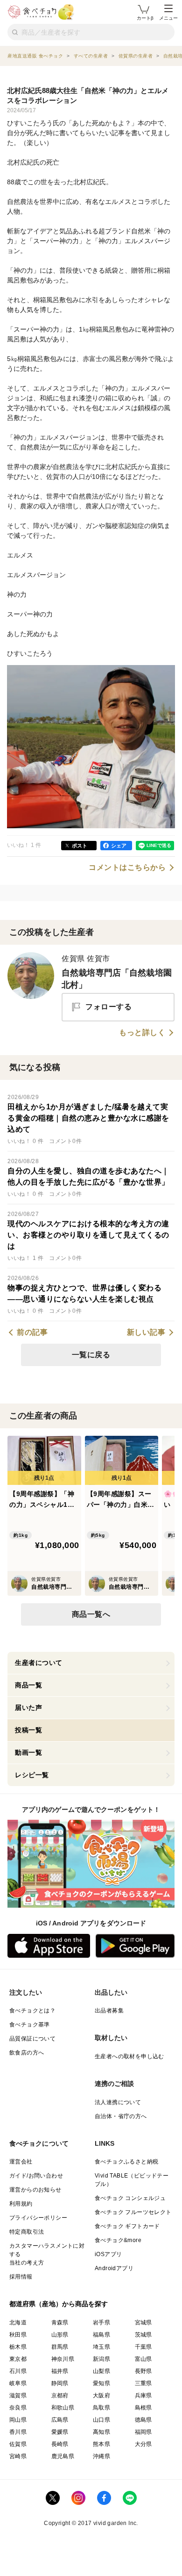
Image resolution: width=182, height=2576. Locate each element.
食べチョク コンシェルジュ (130, 2198)
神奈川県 (63, 2359)
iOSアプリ (108, 2254)
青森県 (60, 2323)
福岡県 (143, 2432)
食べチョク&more (118, 2240)
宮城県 (143, 2323)
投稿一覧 (28, 1730)
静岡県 (60, 2383)
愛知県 (101, 2383)
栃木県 (18, 2347)
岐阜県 (18, 2383)
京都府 (60, 2395)
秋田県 (18, 2335)
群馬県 (60, 2347)
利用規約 (21, 2204)
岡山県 (18, 2420)
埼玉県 (101, 2347)
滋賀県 (18, 2395)
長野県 (143, 2371)
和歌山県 (63, 2408)
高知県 (101, 2432)
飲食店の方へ (27, 2053)
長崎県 (60, 2444)
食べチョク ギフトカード (127, 2226)
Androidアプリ (114, 2268)
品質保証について (32, 2039)
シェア (119, 846)
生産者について (39, 1663)
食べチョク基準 (30, 2025)
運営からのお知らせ (35, 2190)
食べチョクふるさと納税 (126, 2162)
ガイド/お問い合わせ (36, 2176)
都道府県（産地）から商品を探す (59, 2304)
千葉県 (143, 2347)
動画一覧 (28, 1752)
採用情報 (21, 2277)
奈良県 (18, 2408)
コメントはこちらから (127, 868)
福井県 (60, 2371)
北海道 (18, 2323)
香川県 (18, 2432)
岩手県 (101, 2323)
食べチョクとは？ (32, 2011)
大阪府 (101, 2395)
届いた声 (28, 1708)
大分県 (143, 2444)
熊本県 (101, 2444)
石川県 (18, 2371)
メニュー (168, 18)
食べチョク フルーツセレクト (133, 2212)
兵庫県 (143, 2395)
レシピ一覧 (32, 1775)
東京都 (18, 2359)
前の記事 (32, 1332)
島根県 (143, 2408)
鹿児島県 (63, 2456)
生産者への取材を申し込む (129, 2056)
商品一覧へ (91, 1614)
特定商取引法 (27, 2232)
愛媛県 (60, 2432)
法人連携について (118, 2102)
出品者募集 (109, 2011)
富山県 (143, 2359)
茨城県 (143, 2335)
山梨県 (101, 2371)
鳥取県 (101, 2408)
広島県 (60, 2420)
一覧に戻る (91, 1355)
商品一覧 (28, 1685)
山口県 (101, 2420)
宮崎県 (18, 2456)
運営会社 (21, 2162)
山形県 (60, 2335)
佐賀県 (18, 2444)
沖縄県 (101, 2456)
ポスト (80, 846)
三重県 (143, 2383)
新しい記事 (146, 1332)
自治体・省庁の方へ (121, 2116)
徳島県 (143, 2420)
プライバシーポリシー (38, 2218)
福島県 (101, 2335)
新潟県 (101, 2359)
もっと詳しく (142, 1033)
